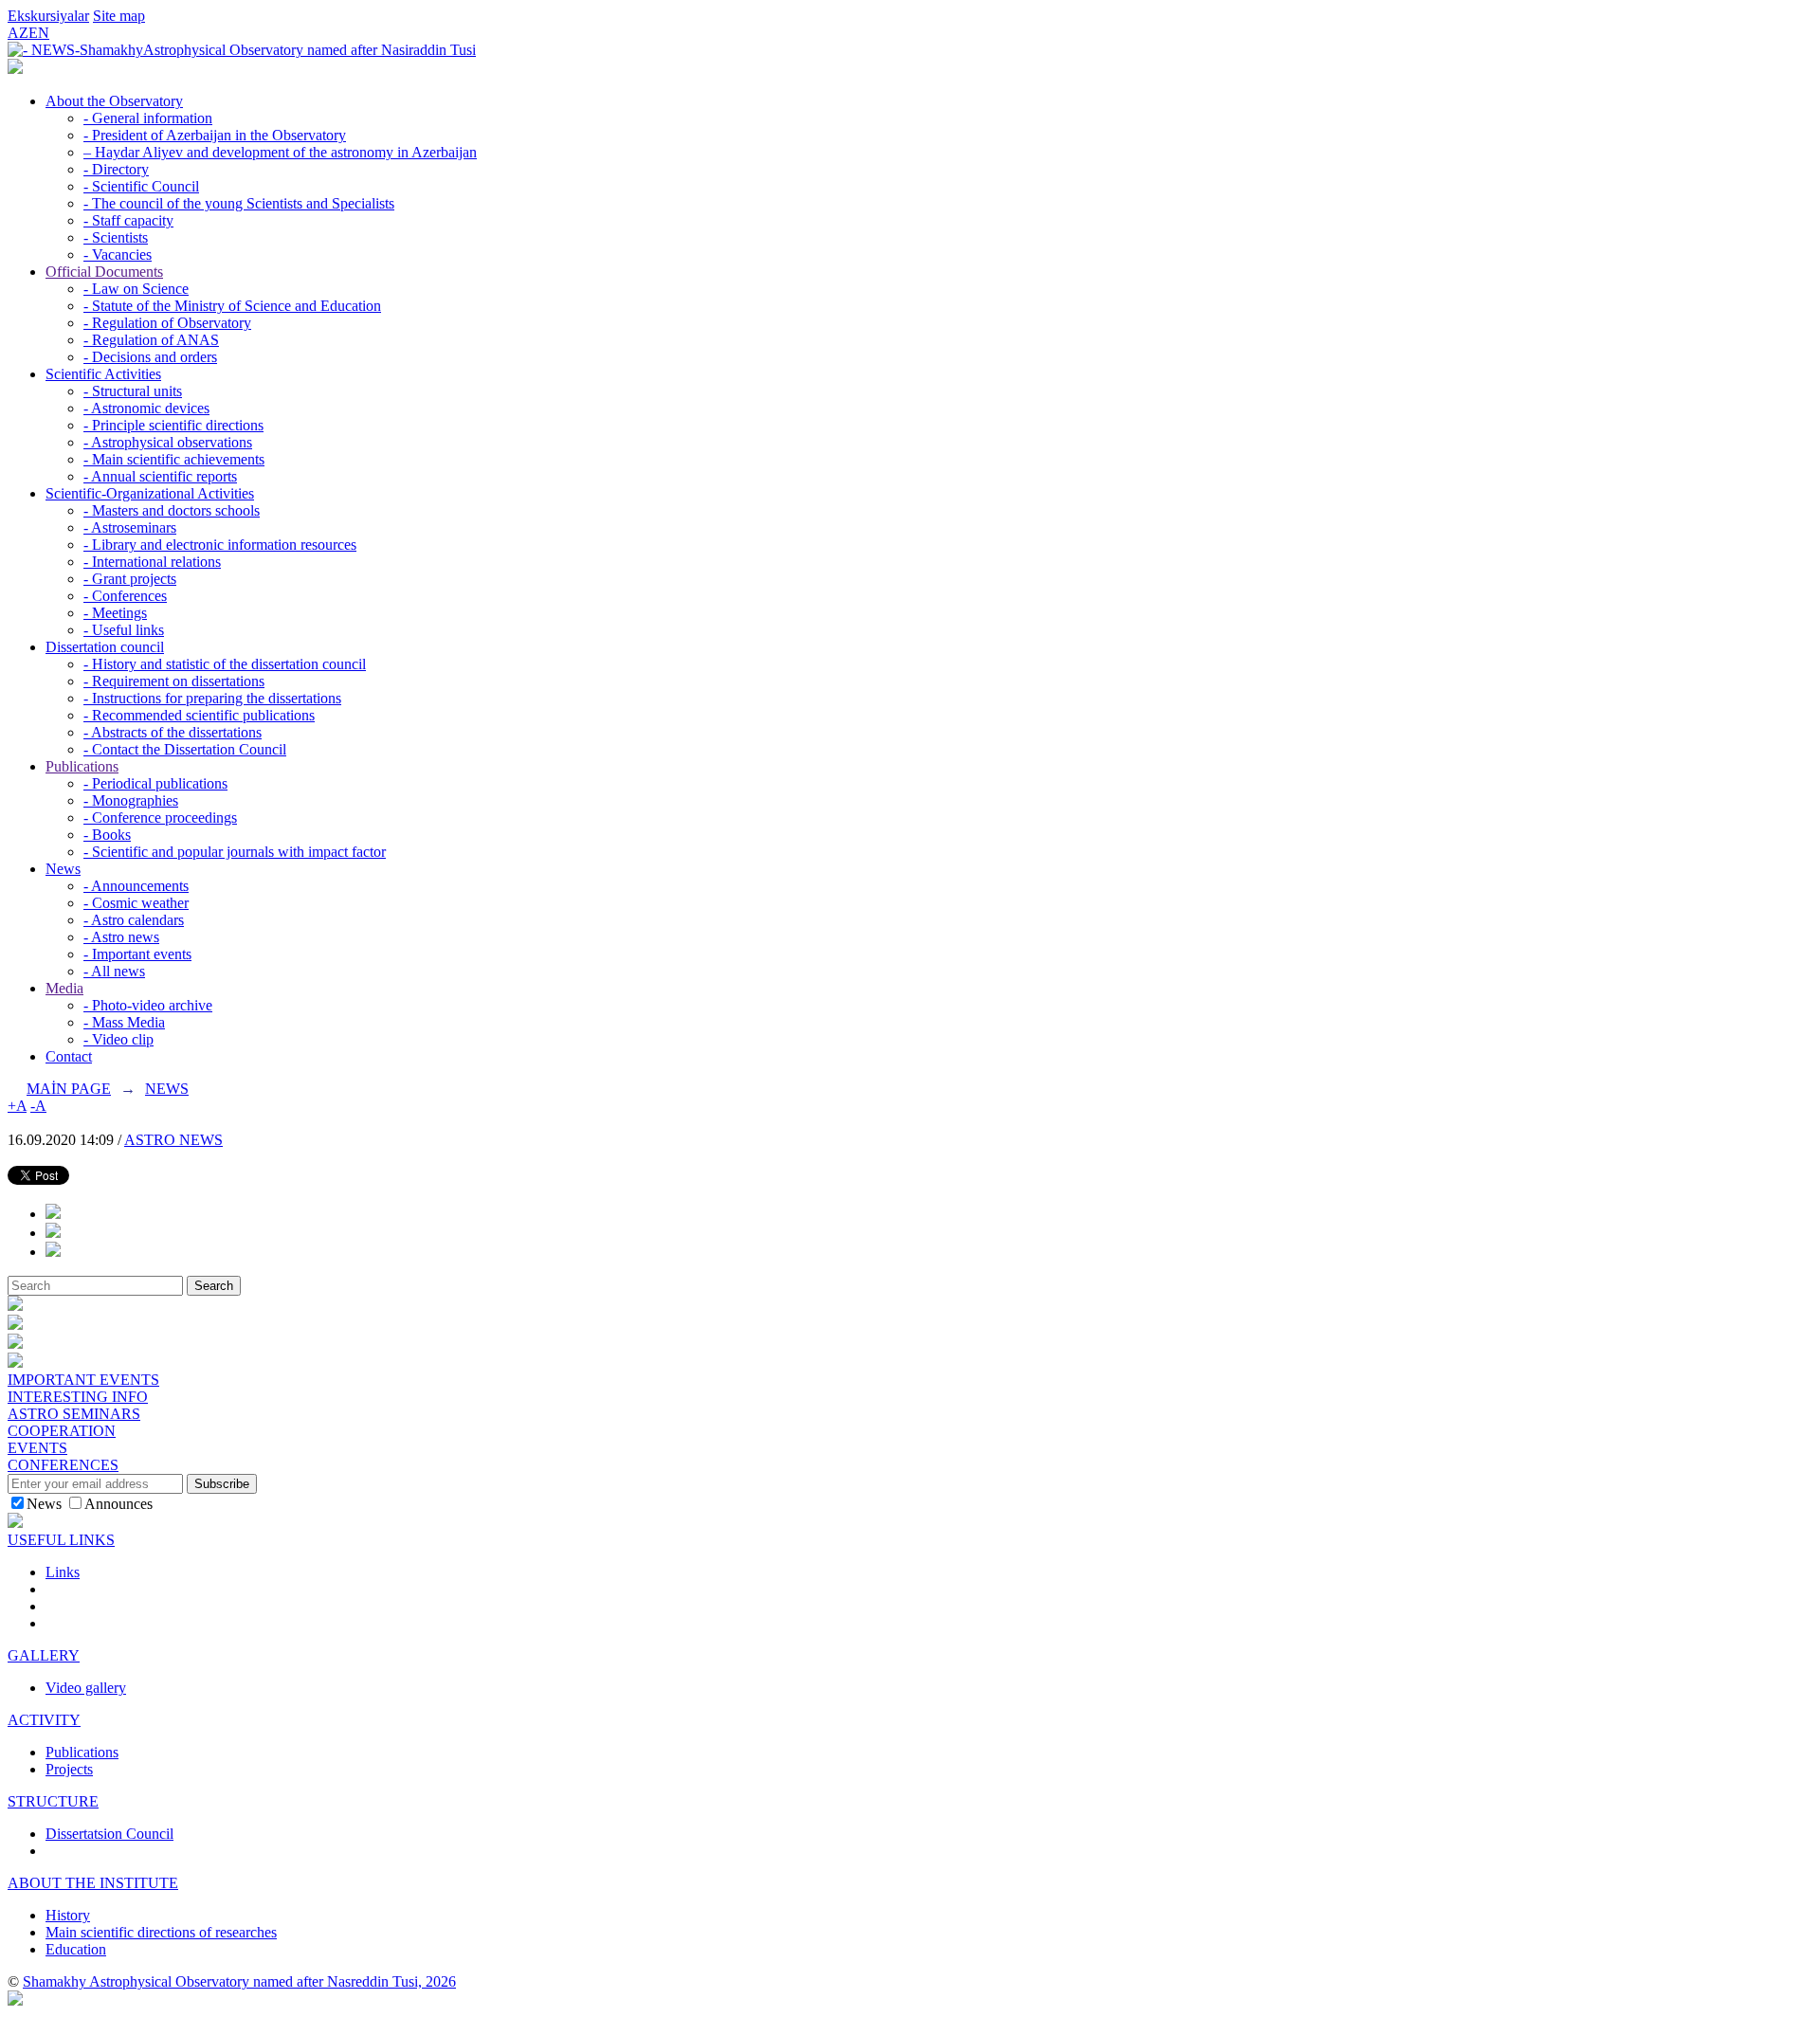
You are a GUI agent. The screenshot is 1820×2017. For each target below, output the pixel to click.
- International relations (152, 562)
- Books (107, 835)
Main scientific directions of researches (161, 1932)
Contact (69, 1056)
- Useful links (124, 630)
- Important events (137, 954)
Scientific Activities (103, 374)
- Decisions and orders (150, 357)
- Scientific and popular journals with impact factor (235, 852)
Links (63, 1572)
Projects (69, 1769)
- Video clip (118, 1039)
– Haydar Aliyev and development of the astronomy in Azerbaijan (280, 152)
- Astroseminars (130, 527)
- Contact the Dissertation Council (185, 749)
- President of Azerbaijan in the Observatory (215, 135)
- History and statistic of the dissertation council (225, 664)
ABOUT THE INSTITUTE (93, 1883)
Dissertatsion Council (109, 1834)
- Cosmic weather (136, 903)
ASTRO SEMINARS (74, 1414)
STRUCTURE (53, 1801)
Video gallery (86, 1688)
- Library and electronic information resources (220, 545)
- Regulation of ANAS (151, 340)
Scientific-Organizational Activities (150, 493)
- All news (114, 971)
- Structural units (133, 391)
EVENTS (37, 1448)
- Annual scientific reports (160, 476)
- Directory (116, 169)
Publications (82, 766)
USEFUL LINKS (61, 1540)
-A (38, 1106)
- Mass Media (124, 1022)
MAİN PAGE (69, 1089)
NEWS (167, 1089)
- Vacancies (118, 254)
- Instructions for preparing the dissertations (212, 698)
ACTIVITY (44, 1720)
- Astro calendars (134, 920)
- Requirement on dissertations (174, 681)
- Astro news (121, 937)
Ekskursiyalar (48, 16)
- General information (148, 118)
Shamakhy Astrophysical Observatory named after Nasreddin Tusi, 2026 (239, 1981)
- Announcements (136, 886)
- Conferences (125, 596)
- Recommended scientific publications (199, 715)
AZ (18, 33)
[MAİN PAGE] (15, 69)
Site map (119, 16)
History (68, 1915)
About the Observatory (114, 101)
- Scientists (116, 237)
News (63, 869)
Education (76, 1949)
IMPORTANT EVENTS (83, 1380)
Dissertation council (105, 647)
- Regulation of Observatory (167, 323)
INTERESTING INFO (78, 1397)
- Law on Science (136, 289)
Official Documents (104, 272)
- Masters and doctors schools (172, 510)
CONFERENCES (63, 1465)
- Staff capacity (128, 220)
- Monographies (131, 800)
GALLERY (44, 1655)
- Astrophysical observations (168, 442)
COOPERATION (62, 1431)
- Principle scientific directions (173, 425)
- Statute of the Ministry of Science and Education (232, 306)
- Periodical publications (155, 783)
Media (64, 988)
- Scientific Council (141, 186)
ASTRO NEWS (173, 1140)
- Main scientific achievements (174, 459)
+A (17, 1106)
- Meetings (115, 613)
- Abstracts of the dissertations (173, 732)
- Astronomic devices (146, 408)
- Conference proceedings (160, 818)
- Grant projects (130, 579)
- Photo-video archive (148, 1005)
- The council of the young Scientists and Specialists (239, 203)
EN (39, 33)
